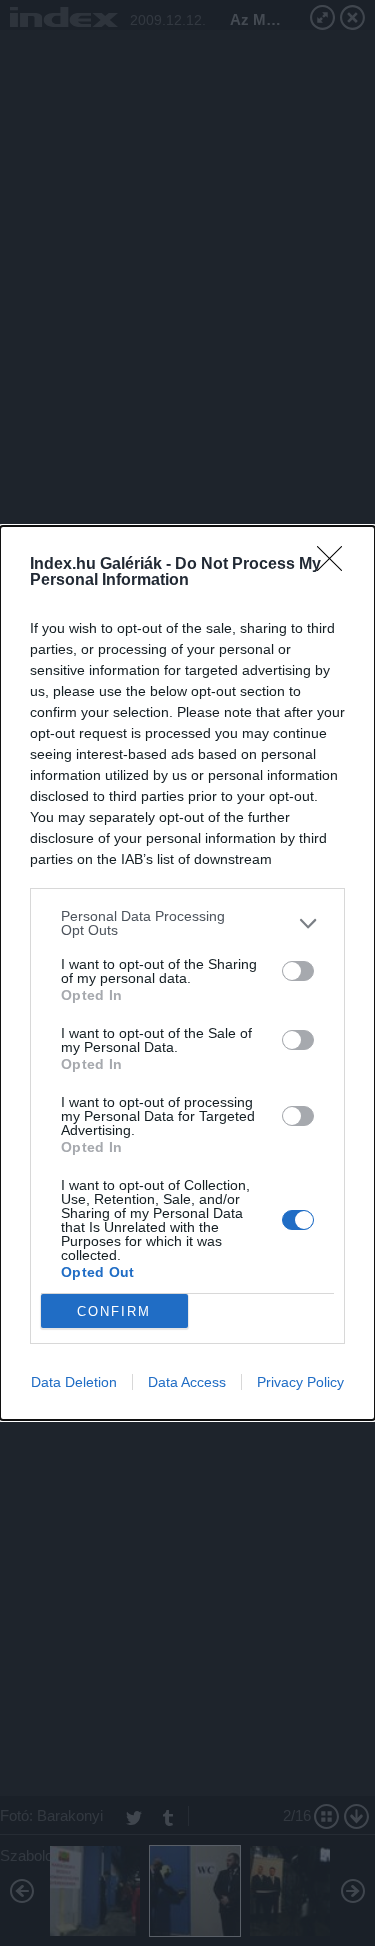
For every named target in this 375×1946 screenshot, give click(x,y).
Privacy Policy (300, 1382)
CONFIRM (114, 1311)
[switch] (298, 971)
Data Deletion (74, 1382)
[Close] (336, 565)
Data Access (187, 1382)
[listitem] (187, 923)
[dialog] (187, 973)
